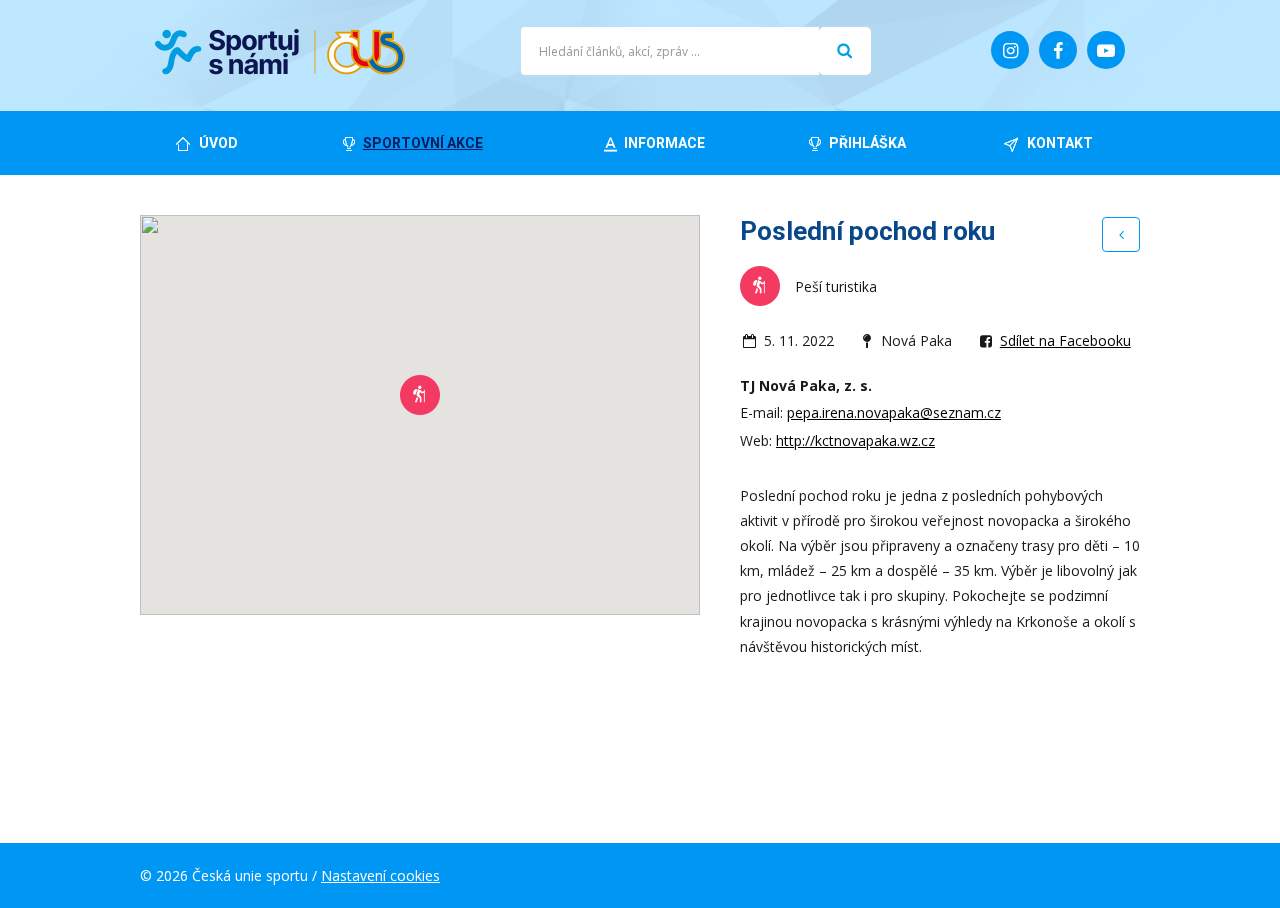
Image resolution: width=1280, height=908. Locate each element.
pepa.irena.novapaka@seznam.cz (894, 412)
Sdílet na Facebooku (1065, 340)
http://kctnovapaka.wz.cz (855, 440)
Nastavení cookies (380, 875)
